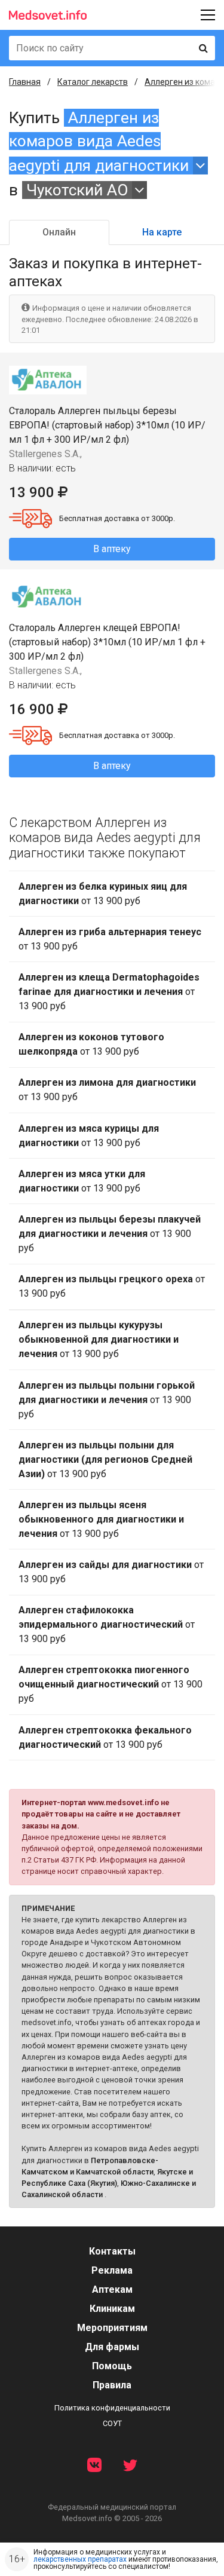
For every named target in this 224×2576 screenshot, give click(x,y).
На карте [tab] (162, 232)
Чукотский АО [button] (77, 190)
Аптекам (112, 2289)
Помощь (112, 2366)
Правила (112, 2385)
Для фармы (112, 2347)
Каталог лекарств (93, 82)
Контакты (112, 2251)
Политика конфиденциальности (112, 2408)
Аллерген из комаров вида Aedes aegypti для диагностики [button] (99, 142)
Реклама (112, 2270)
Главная (25, 82)
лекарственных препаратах (80, 2559)
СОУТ (112, 2423)
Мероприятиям (112, 2328)
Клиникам (112, 2309)
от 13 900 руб (103, 894)
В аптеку (112, 549)
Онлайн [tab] (59, 232)
